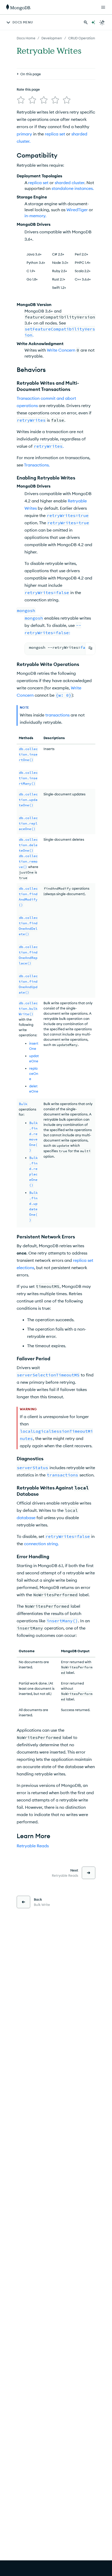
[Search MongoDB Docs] (86, 22)
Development (52, 38)
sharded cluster (70, 183)
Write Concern (61, 350)
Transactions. (37, 465)
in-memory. (35, 216)
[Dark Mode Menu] (102, 22)
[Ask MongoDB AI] (93, 22)
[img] (21, 100)
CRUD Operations (82, 38)
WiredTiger (77, 210)
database (26, 1518)
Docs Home (26, 38)
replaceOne (34, 1074)
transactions (57, 715)
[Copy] (90, 648)
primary (24, 134)
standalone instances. (73, 188)
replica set (55, 134)
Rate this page (28, 89)
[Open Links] (103, 7)
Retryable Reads (33, 1846)
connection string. (41, 1544)
